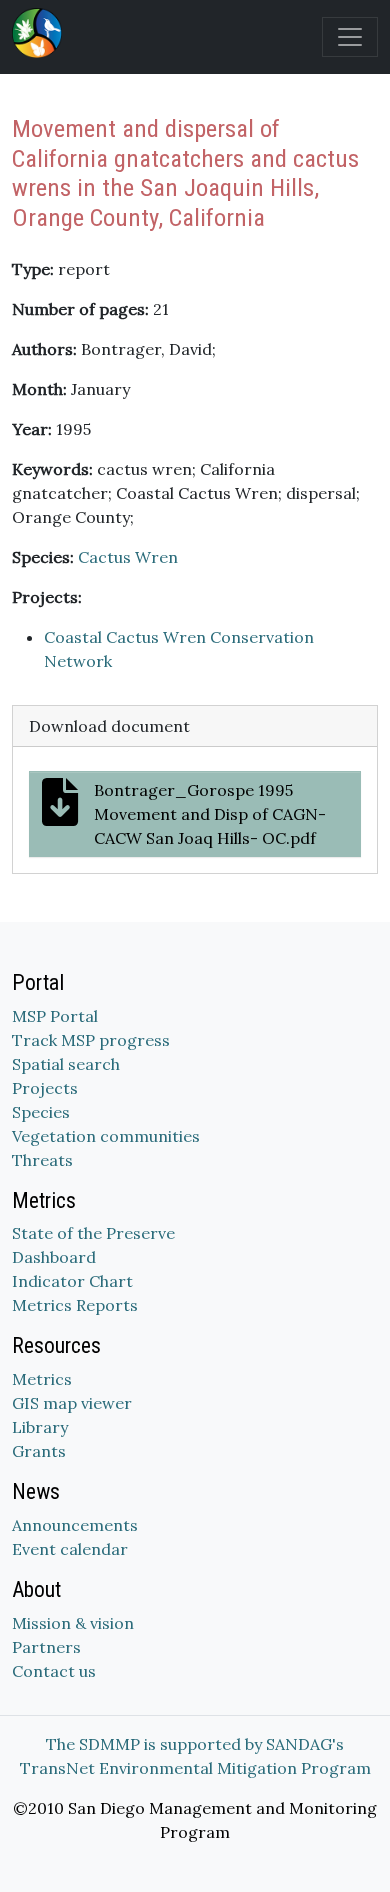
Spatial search (66, 1064)
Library (40, 1427)
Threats (42, 1160)
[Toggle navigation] (350, 37)
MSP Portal (55, 1016)
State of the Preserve (93, 1233)
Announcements (75, 1525)
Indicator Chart (72, 1281)
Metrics (42, 1379)
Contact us (54, 1671)
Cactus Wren (128, 557)
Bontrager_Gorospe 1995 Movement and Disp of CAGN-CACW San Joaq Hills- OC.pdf (210, 814)
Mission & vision (73, 1623)
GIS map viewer (72, 1403)
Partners (46, 1647)
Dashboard (54, 1257)
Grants (39, 1451)
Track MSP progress (91, 1040)
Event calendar (70, 1549)
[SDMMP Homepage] (41, 33)
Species (41, 1112)
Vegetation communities (106, 1136)
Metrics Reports (75, 1305)
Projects (45, 1088)
